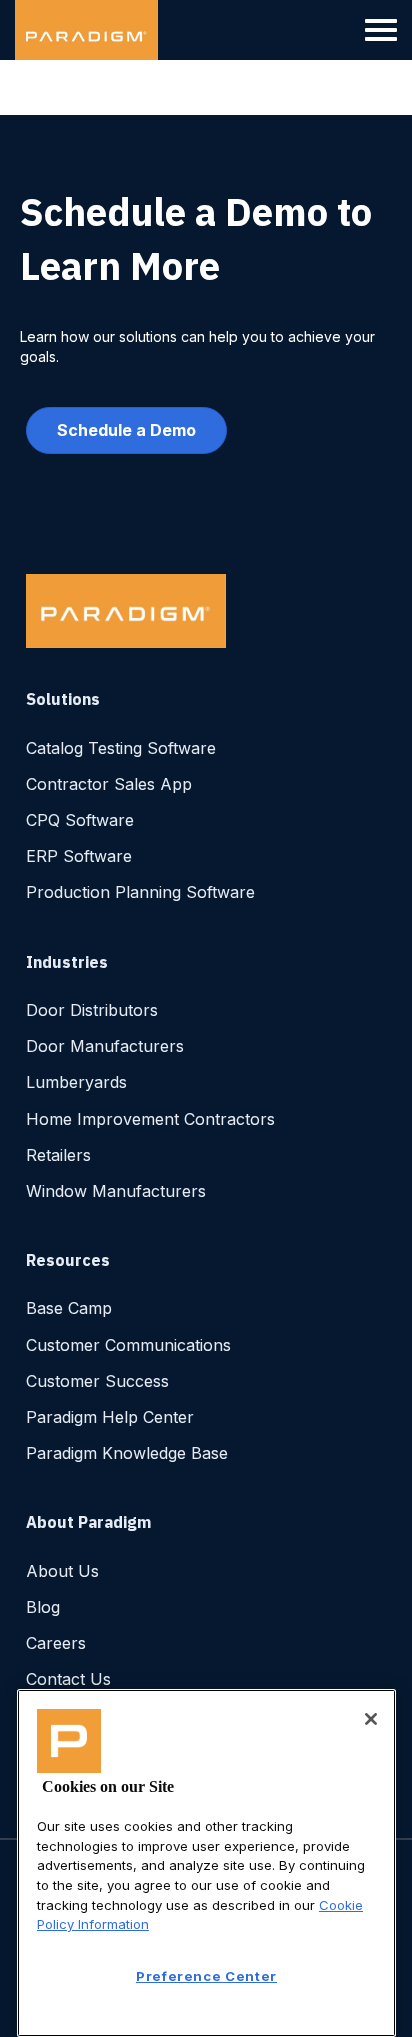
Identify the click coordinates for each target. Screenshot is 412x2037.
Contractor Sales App (109, 784)
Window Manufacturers (116, 1191)
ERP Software (79, 856)
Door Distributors (92, 1010)
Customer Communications (128, 1345)
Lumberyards (76, 1082)
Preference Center (206, 1976)
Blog (43, 1607)
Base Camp (69, 1308)
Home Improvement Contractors (150, 1119)
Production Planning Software (140, 892)
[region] (206, 1863)
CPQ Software (80, 820)
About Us (62, 1571)
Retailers (58, 1155)
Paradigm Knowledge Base (127, 1453)
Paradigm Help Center (110, 1417)
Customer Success (97, 1381)
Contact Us (68, 1679)
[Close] (371, 1719)
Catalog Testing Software (121, 748)
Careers (56, 1643)
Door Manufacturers (105, 1046)
